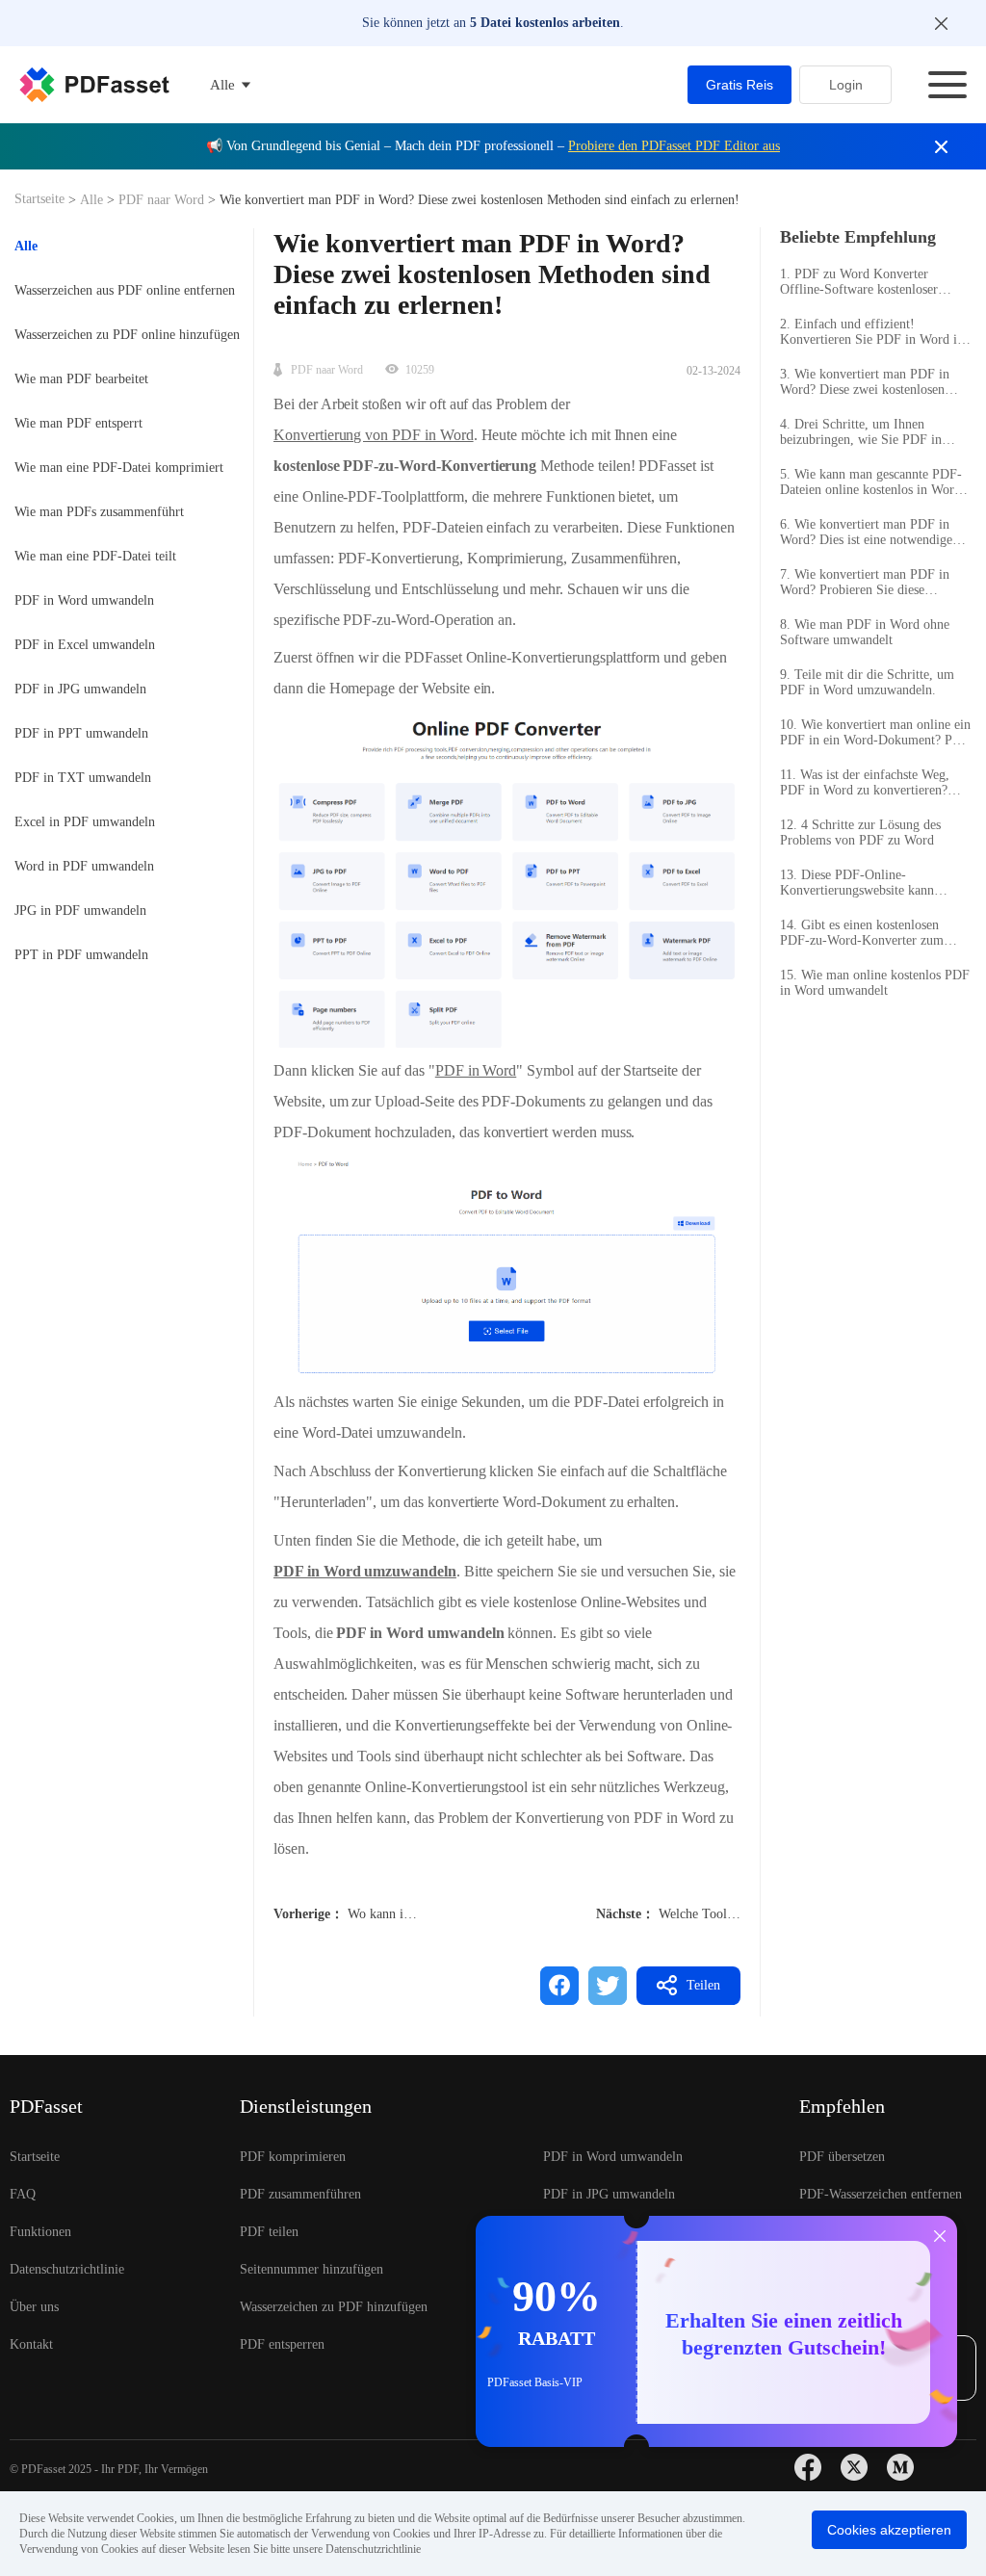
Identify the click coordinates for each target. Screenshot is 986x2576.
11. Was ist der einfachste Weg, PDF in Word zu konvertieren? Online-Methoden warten (865, 783)
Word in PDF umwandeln (84, 866)
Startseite (41, 199)
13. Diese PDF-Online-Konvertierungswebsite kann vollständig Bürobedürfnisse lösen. (874, 883)
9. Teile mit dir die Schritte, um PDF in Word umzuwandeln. (867, 682)
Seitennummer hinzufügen (311, 2269)
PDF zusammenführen (300, 2194)
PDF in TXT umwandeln (83, 778)
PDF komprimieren (293, 2157)
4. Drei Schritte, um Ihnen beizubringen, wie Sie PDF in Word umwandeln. (861, 432)
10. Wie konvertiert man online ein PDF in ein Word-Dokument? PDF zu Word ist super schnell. (875, 733)
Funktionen (40, 2232)
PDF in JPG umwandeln (80, 689)
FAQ (23, 2194)
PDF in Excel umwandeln (85, 645)
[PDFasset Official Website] (94, 85)
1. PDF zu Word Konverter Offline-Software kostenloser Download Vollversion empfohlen (871, 282)
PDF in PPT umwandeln (81, 733)
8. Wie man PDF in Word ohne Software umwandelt (865, 632)
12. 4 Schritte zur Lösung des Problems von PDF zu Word (860, 833)
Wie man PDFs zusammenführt (99, 512)
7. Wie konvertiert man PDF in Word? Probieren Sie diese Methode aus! (865, 583)
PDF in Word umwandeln (84, 600)
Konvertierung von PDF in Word (374, 435)
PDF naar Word (161, 200)
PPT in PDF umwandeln (81, 955)
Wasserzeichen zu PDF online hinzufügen (127, 335)
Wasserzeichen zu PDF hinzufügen (334, 2307)
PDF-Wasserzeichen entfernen (881, 2194)
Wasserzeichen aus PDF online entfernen (125, 290)
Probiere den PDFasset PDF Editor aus (674, 146)
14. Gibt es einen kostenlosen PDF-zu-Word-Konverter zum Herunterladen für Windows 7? (864, 933)
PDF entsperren (282, 2344)
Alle (93, 200)
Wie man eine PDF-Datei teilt (95, 556)
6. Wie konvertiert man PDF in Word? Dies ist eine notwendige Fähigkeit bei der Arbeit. (866, 533)
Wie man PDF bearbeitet (81, 379)
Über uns (34, 2307)
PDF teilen (269, 2232)
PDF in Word (476, 1070)
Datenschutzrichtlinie (67, 2269)
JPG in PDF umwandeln (80, 911)
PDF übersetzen (842, 2157)
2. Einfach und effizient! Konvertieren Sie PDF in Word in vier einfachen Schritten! (872, 332)
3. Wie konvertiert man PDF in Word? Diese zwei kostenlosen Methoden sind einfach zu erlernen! (865, 382)
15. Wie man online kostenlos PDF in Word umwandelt (875, 983)
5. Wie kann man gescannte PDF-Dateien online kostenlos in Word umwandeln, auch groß (871, 482)
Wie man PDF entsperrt (78, 423)
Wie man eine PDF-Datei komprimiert (119, 468)
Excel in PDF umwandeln (85, 822)
